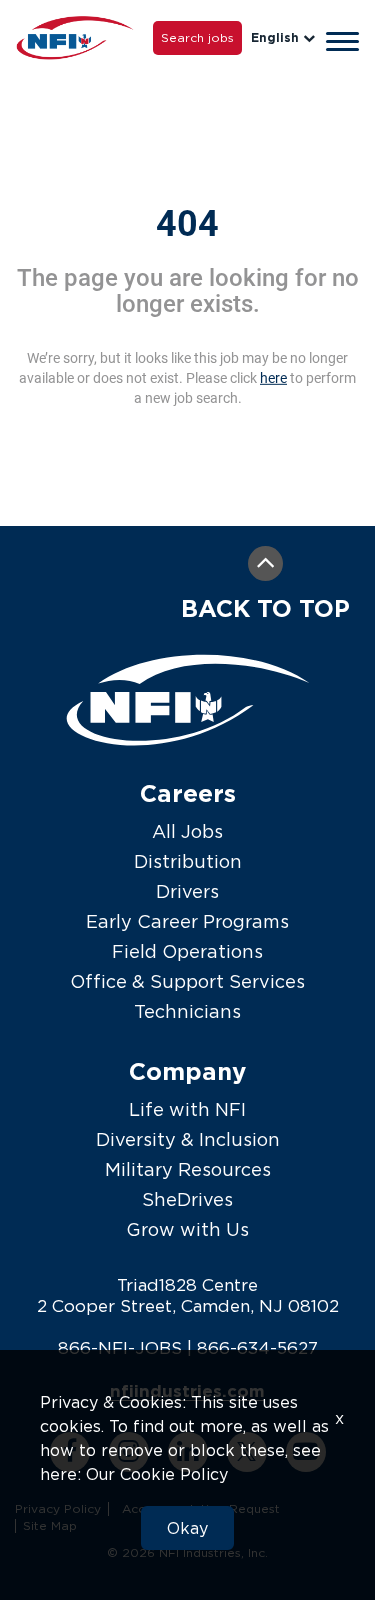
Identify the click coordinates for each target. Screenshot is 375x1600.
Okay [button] (187, 1528)
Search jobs (197, 37)
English (275, 37)
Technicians (187, 1011)
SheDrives (187, 1199)
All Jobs (187, 831)
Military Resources (188, 1169)
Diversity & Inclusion (188, 1139)
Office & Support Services (187, 981)
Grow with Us (187, 1229)
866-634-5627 (257, 1348)
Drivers (187, 891)
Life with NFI (187, 1109)
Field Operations (187, 951)
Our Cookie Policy (157, 1474)
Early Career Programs (187, 921)
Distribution (188, 861)
